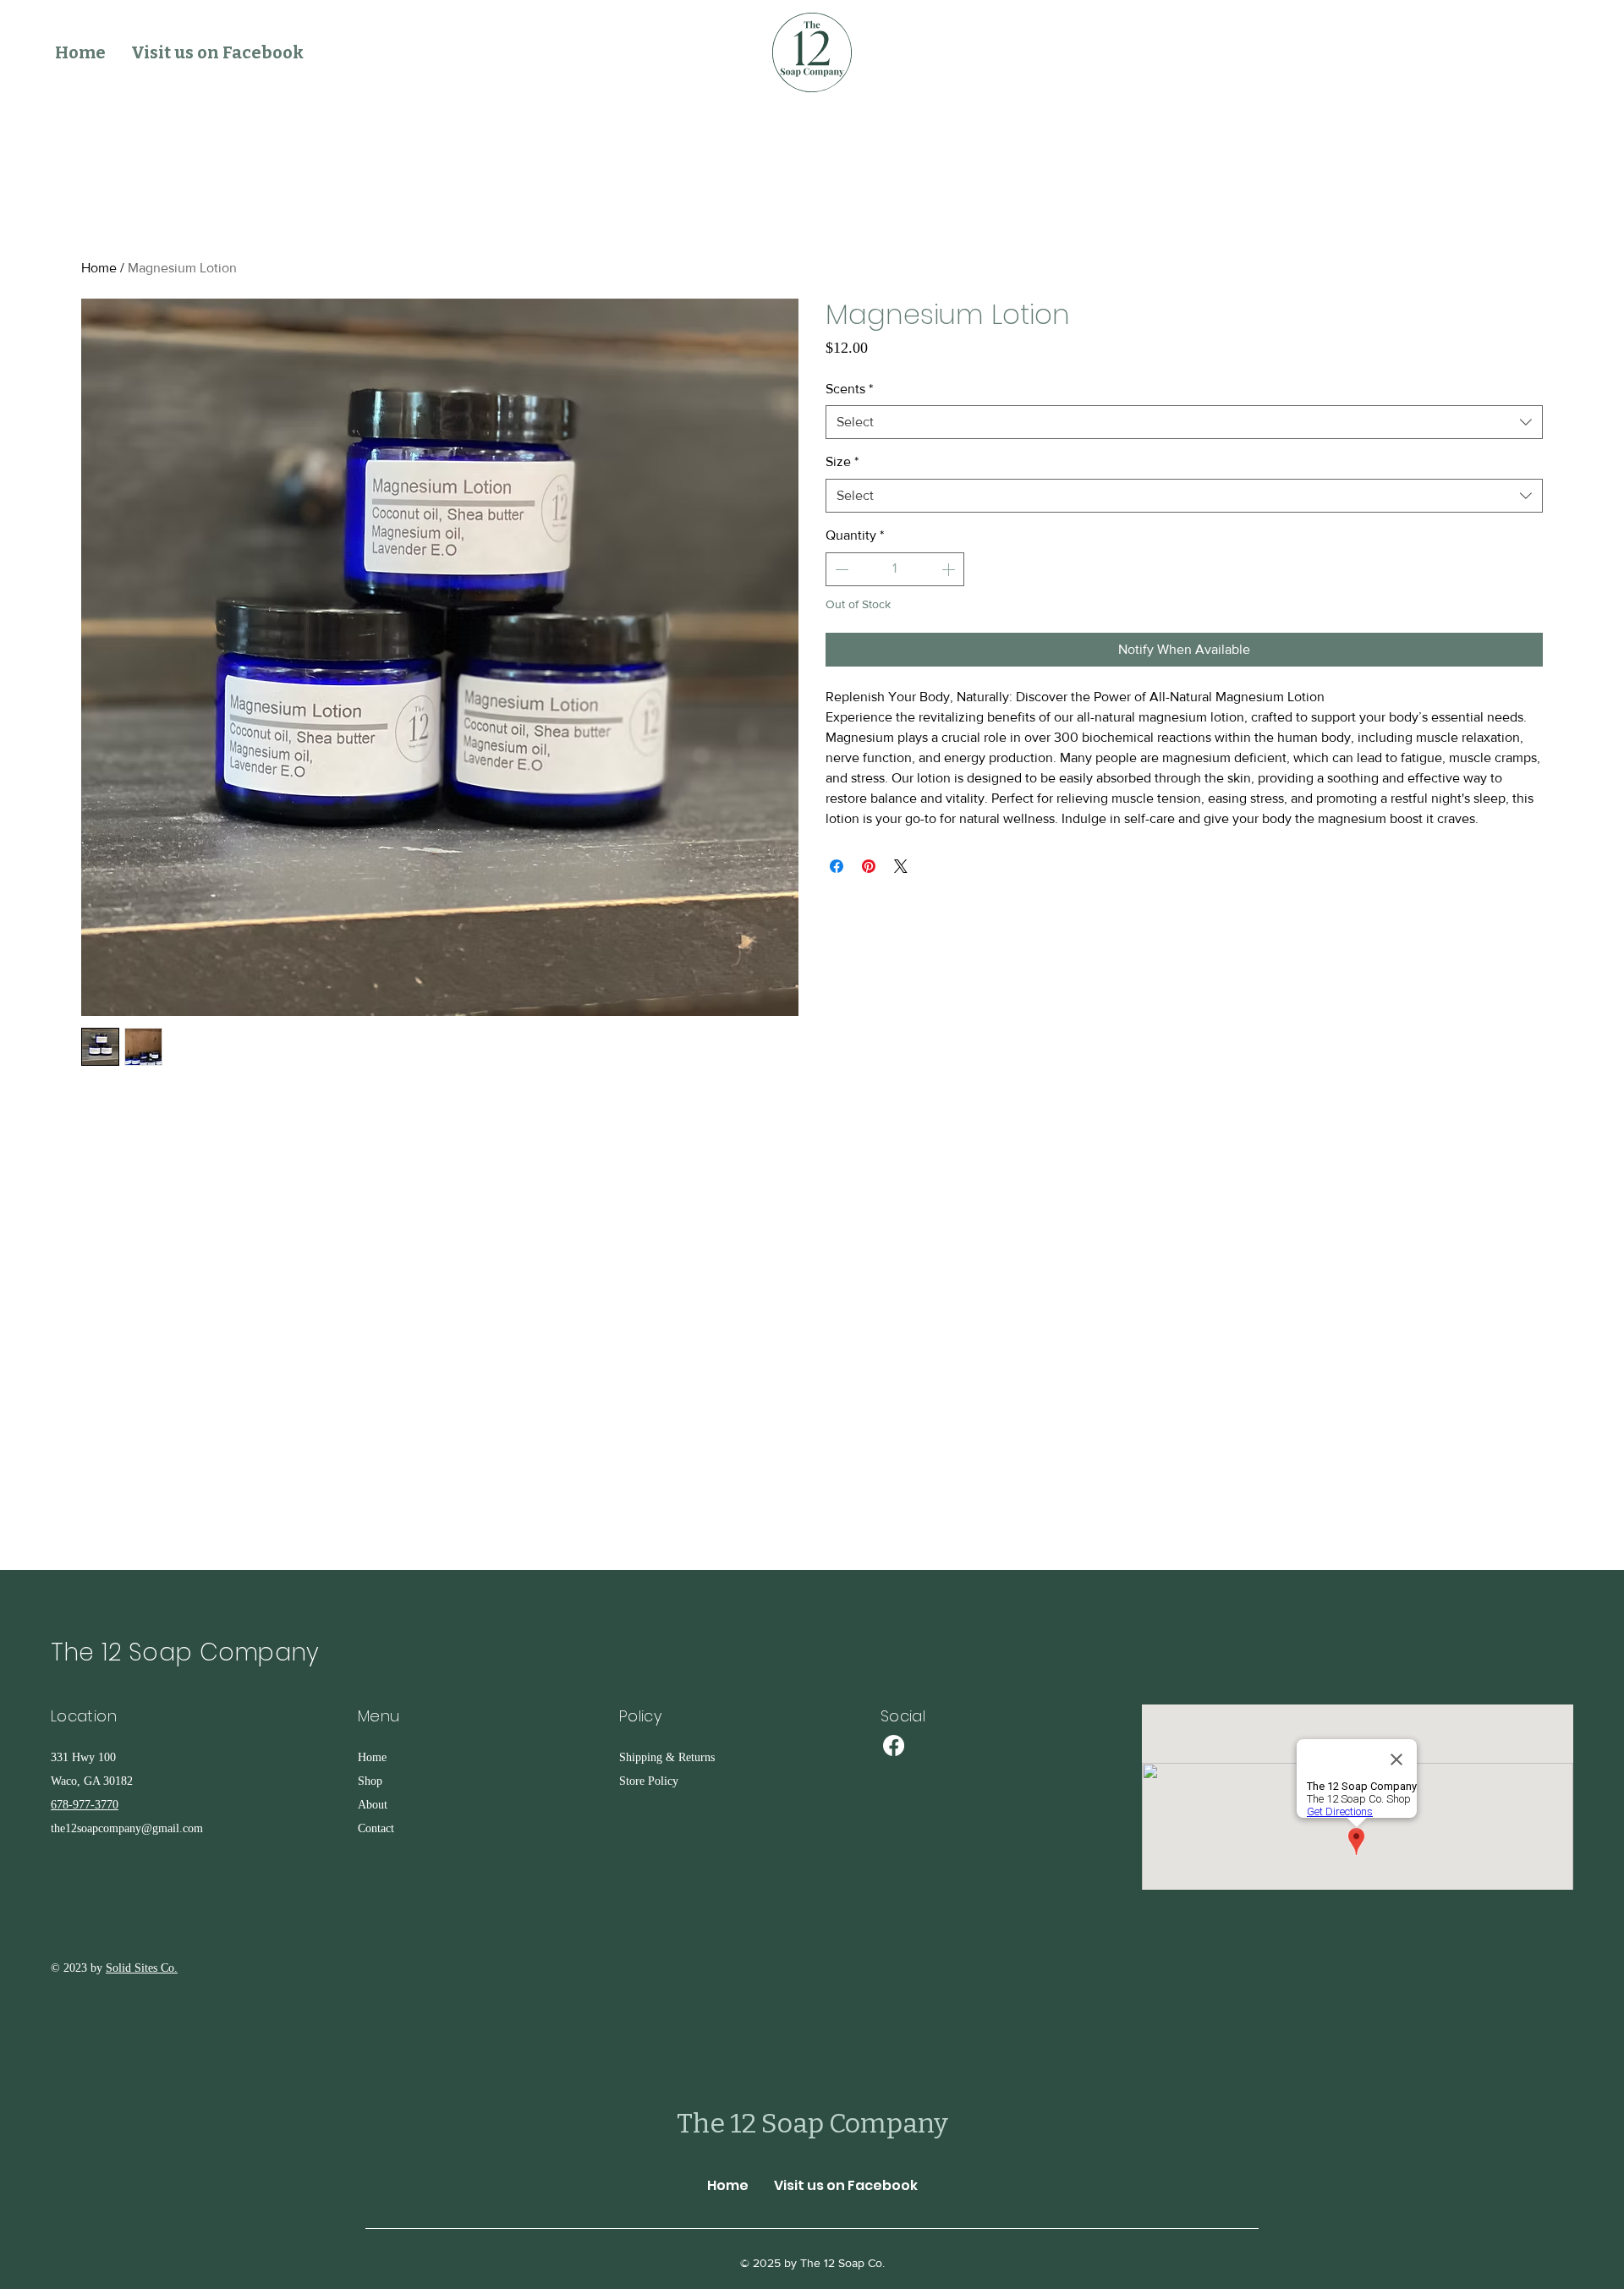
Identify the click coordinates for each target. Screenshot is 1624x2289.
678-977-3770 (85, 1805)
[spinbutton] (895, 569)
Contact (376, 1828)
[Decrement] (840, 569)
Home (99, 268)
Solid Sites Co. (142, 1968)
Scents (849, 389)
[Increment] (950, 569)
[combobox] (1184, 422)
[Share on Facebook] (837, 866)
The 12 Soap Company (185, 1652)
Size (842, 461)
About (373, 1805)
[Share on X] (901, 866)
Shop (370, 1781)
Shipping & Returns (667, 1757)
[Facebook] (894, 1746)
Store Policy (649, 1781)
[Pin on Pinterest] (869, 866)
